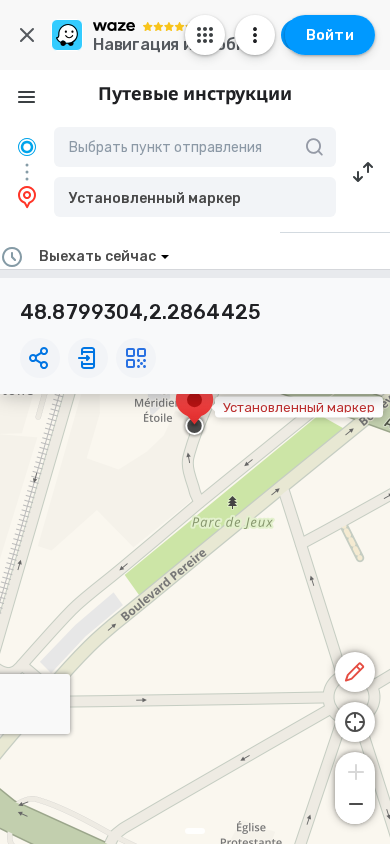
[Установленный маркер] (194, 410)
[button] (195, 197)
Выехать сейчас (97, 256)
